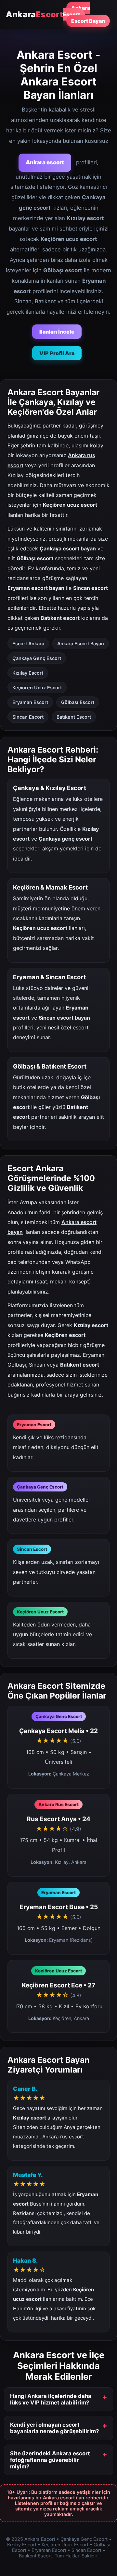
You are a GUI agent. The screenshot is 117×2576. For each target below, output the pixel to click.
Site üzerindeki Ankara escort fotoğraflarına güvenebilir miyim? (50, 2460)
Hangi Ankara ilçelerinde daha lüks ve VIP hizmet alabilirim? (51, 2399)
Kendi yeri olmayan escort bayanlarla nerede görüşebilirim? (54, 2428)
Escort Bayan (88, 21)
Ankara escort (45, 162)
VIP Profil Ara (57, 353)
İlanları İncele (57, 332)
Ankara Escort (77, 11)
